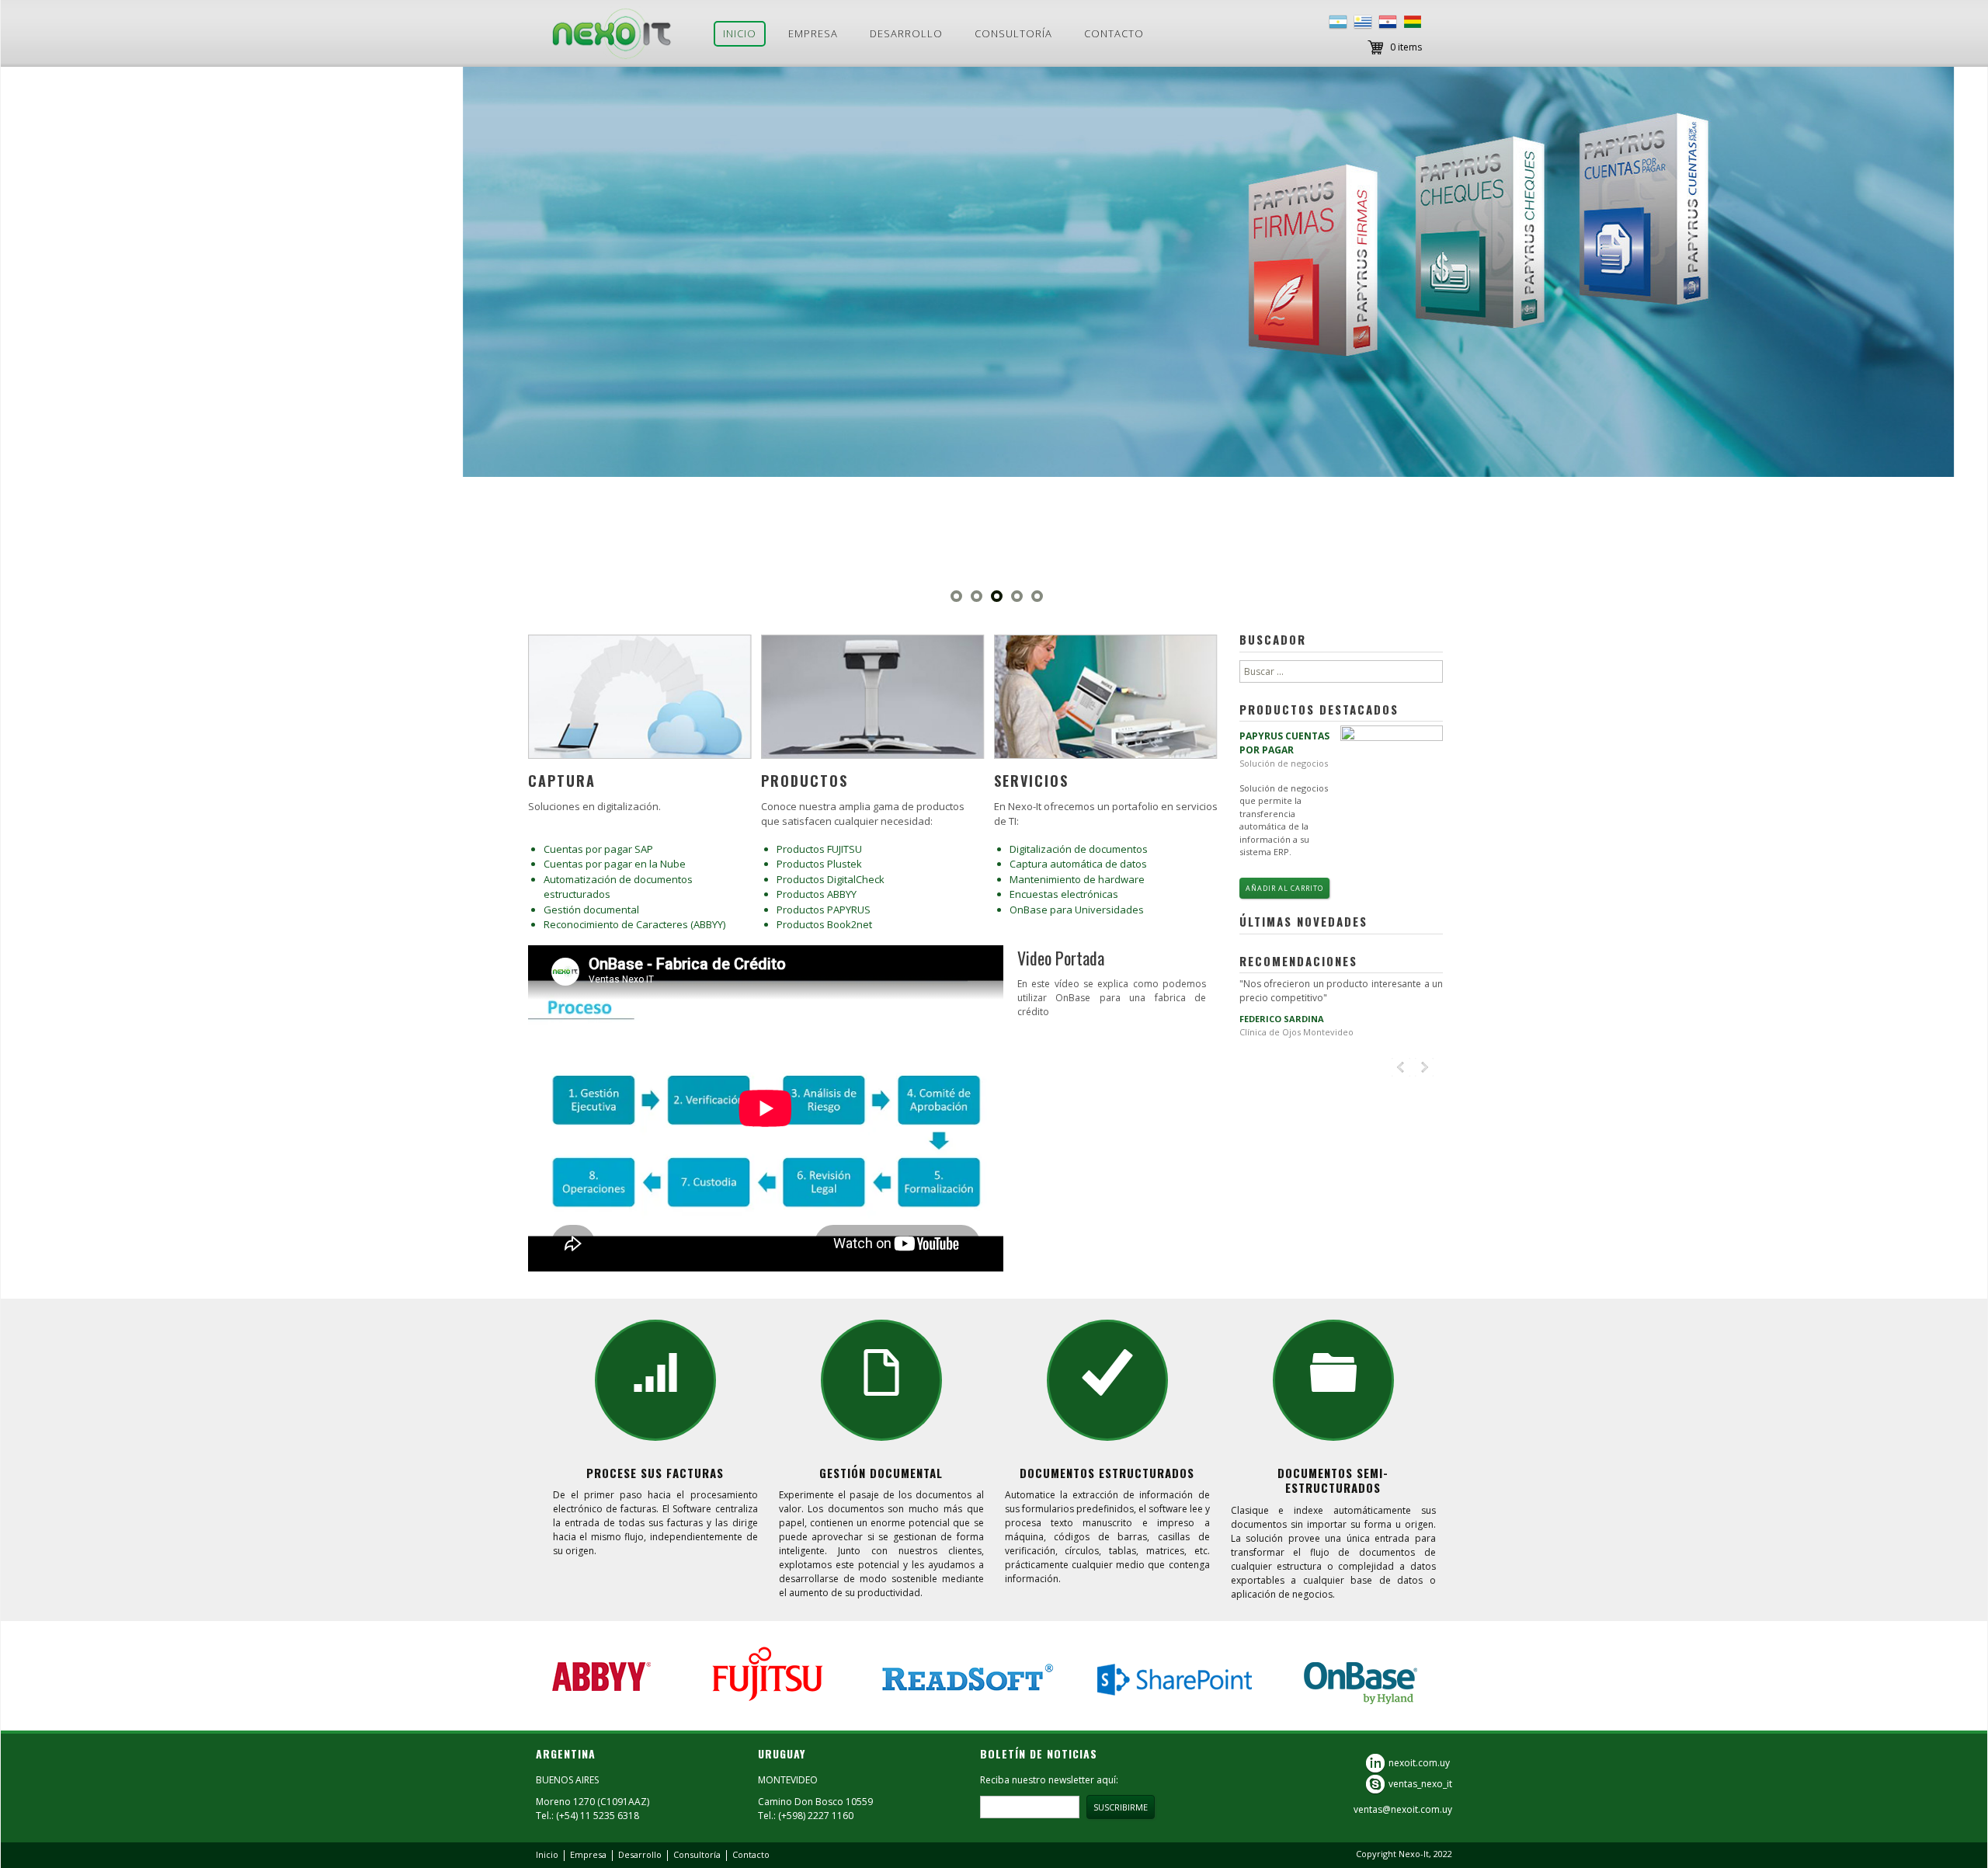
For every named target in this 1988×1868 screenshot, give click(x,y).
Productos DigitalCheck (831, 879)
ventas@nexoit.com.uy (1403, 1809)
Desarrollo (906, 33)
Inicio (740, 33)
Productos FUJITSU (819, 849)
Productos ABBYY (817, 894)
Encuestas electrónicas (1064, 894)
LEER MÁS (577, 292)
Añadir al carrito (1284, 888)
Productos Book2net (824, 924)
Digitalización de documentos (1079, 849)
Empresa (813, 33)
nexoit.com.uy (1419, 1762)
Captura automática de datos (1078, 864)
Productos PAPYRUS (824, 910)
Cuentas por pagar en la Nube (615, 864)
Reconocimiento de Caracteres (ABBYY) (634, 924)
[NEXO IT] (613, 33)
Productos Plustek (819, 864)
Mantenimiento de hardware (1077, 879)
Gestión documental (591, 910)
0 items (1406, 47)
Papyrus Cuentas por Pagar (1284, 743)
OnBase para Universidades (1077, 910)
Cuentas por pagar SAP (598, 849)
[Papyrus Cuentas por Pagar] (1392, 790)
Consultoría (1013, 33)
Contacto (1114, 33)
